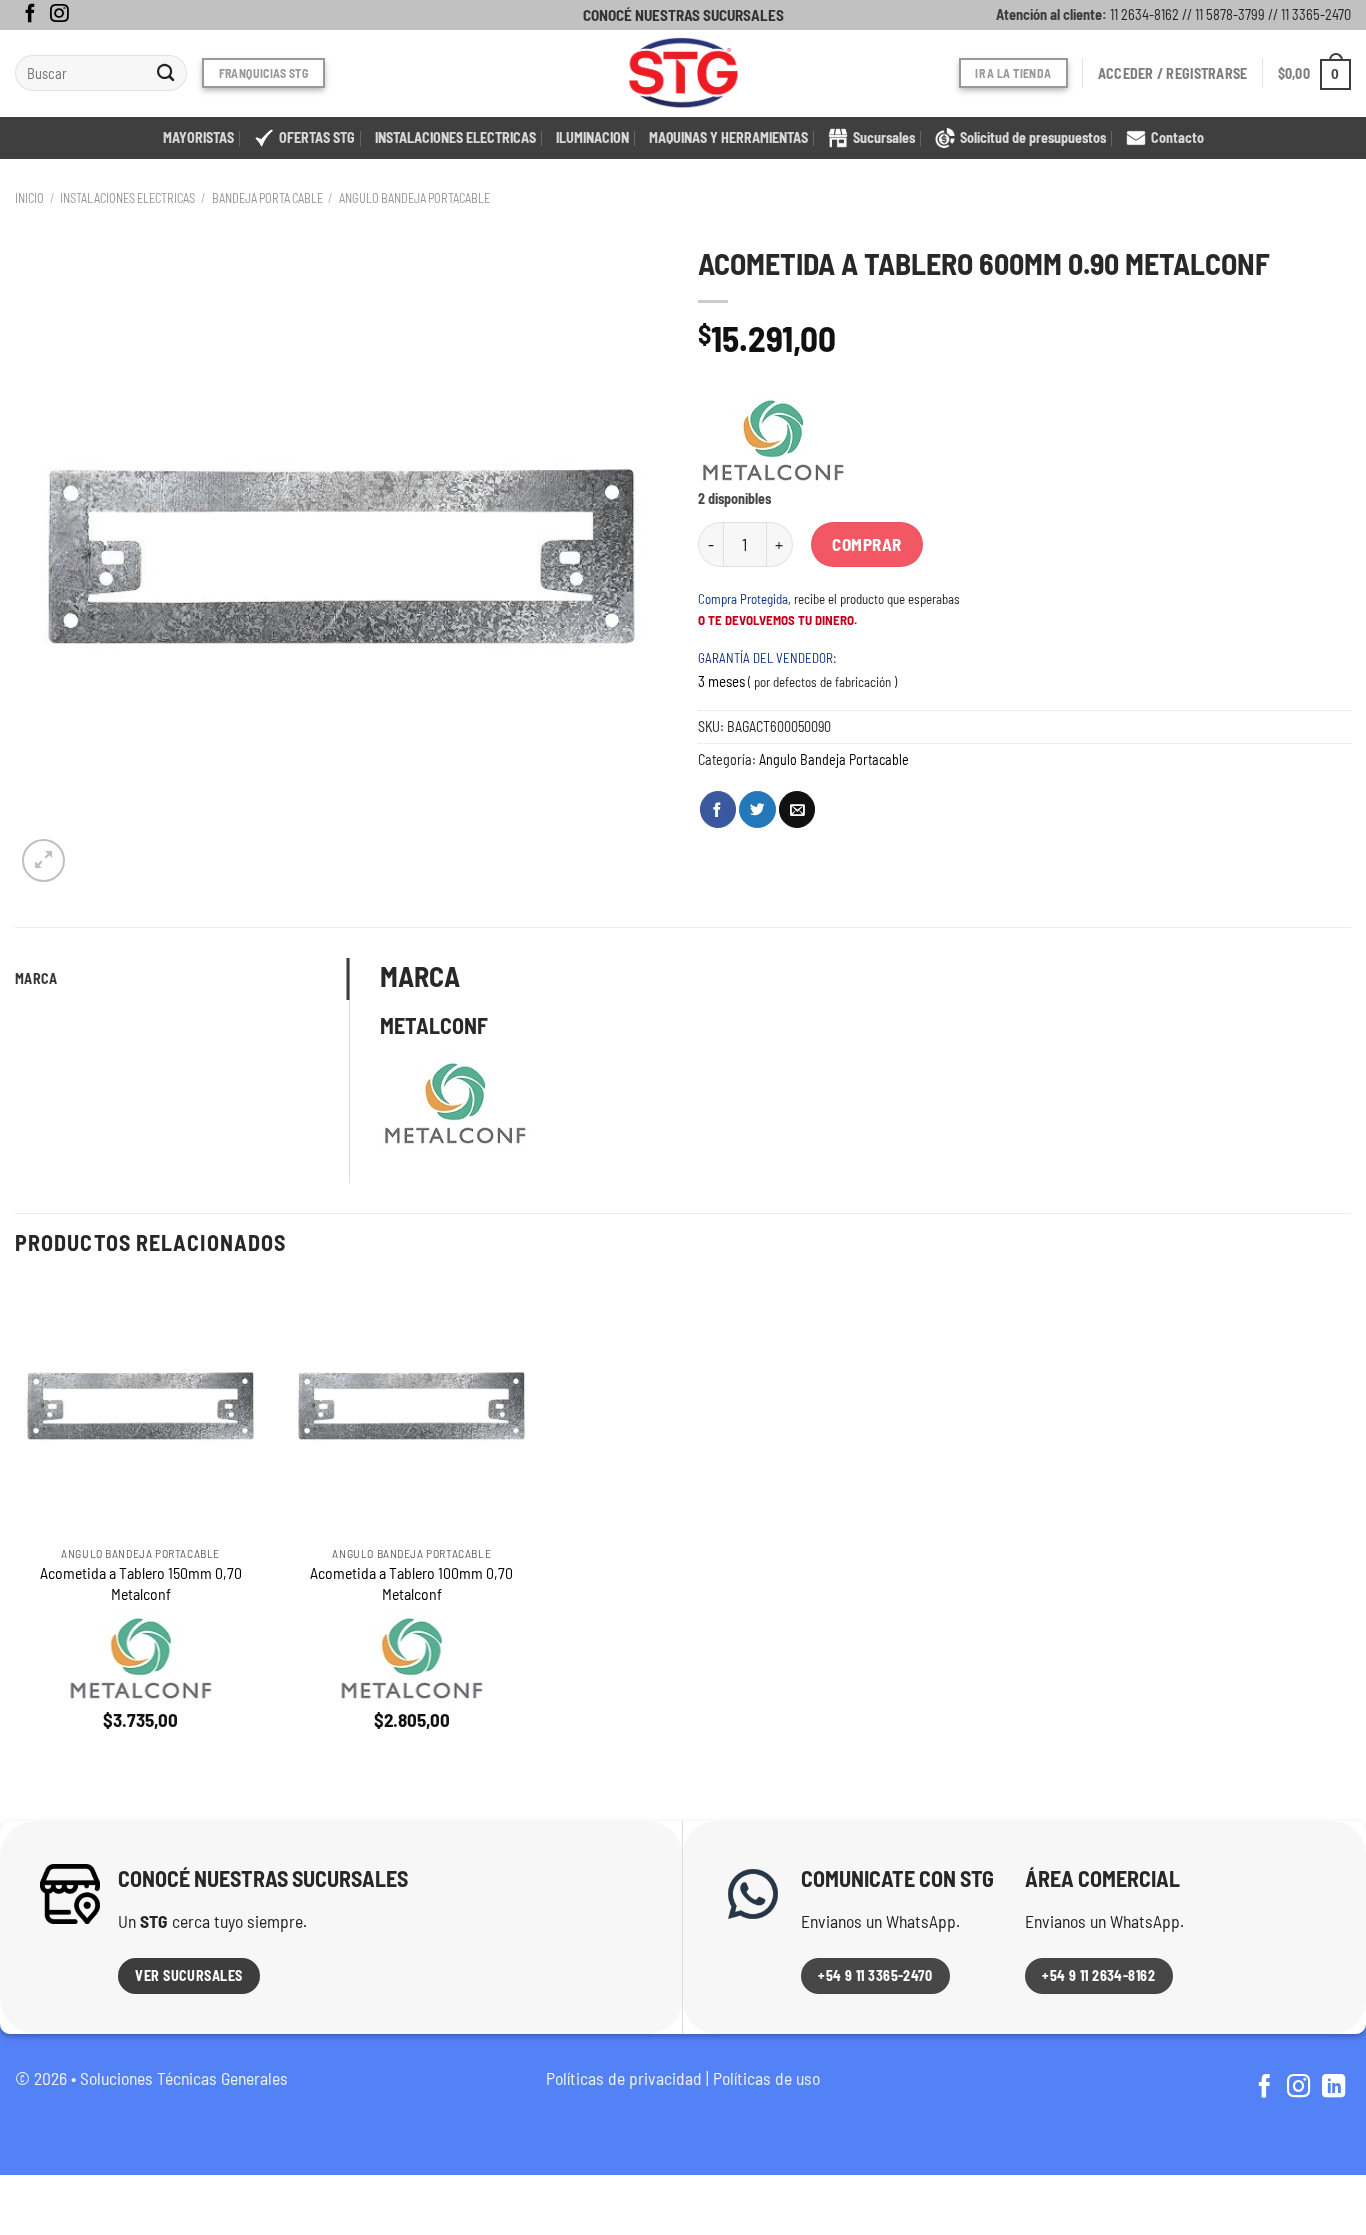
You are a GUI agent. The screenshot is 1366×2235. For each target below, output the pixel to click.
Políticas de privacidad (624, 2078)
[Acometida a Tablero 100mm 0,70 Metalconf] (412, 1408)
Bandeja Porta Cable (267, 198)
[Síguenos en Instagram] (59, 14)
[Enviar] (166, 73)
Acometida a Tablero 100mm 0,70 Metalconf (411, 1583)
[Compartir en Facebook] (718, 809)
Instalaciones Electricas (127, 198)
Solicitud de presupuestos (1033, 137)
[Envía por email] (797, 809)
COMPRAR (867, 544)
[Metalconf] (773, 440)
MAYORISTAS (198, 137)
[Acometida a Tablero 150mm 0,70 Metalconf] (141, 1408)
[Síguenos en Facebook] (30, 14)
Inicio (29, 198)
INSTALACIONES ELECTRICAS (455, 137)
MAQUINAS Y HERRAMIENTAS (728, 137)
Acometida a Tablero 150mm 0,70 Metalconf (141, 1583)
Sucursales (884, 137)
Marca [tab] (36, 978)
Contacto (1177, 137)
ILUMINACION (592, 137)
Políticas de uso (766, 2078)
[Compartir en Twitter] (757, 809)
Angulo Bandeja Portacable (414, 198)
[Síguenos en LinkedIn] (1333, 2088)
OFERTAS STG (317, 137)
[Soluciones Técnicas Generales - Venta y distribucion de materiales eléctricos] (683, 73)
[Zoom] (43, 860)
